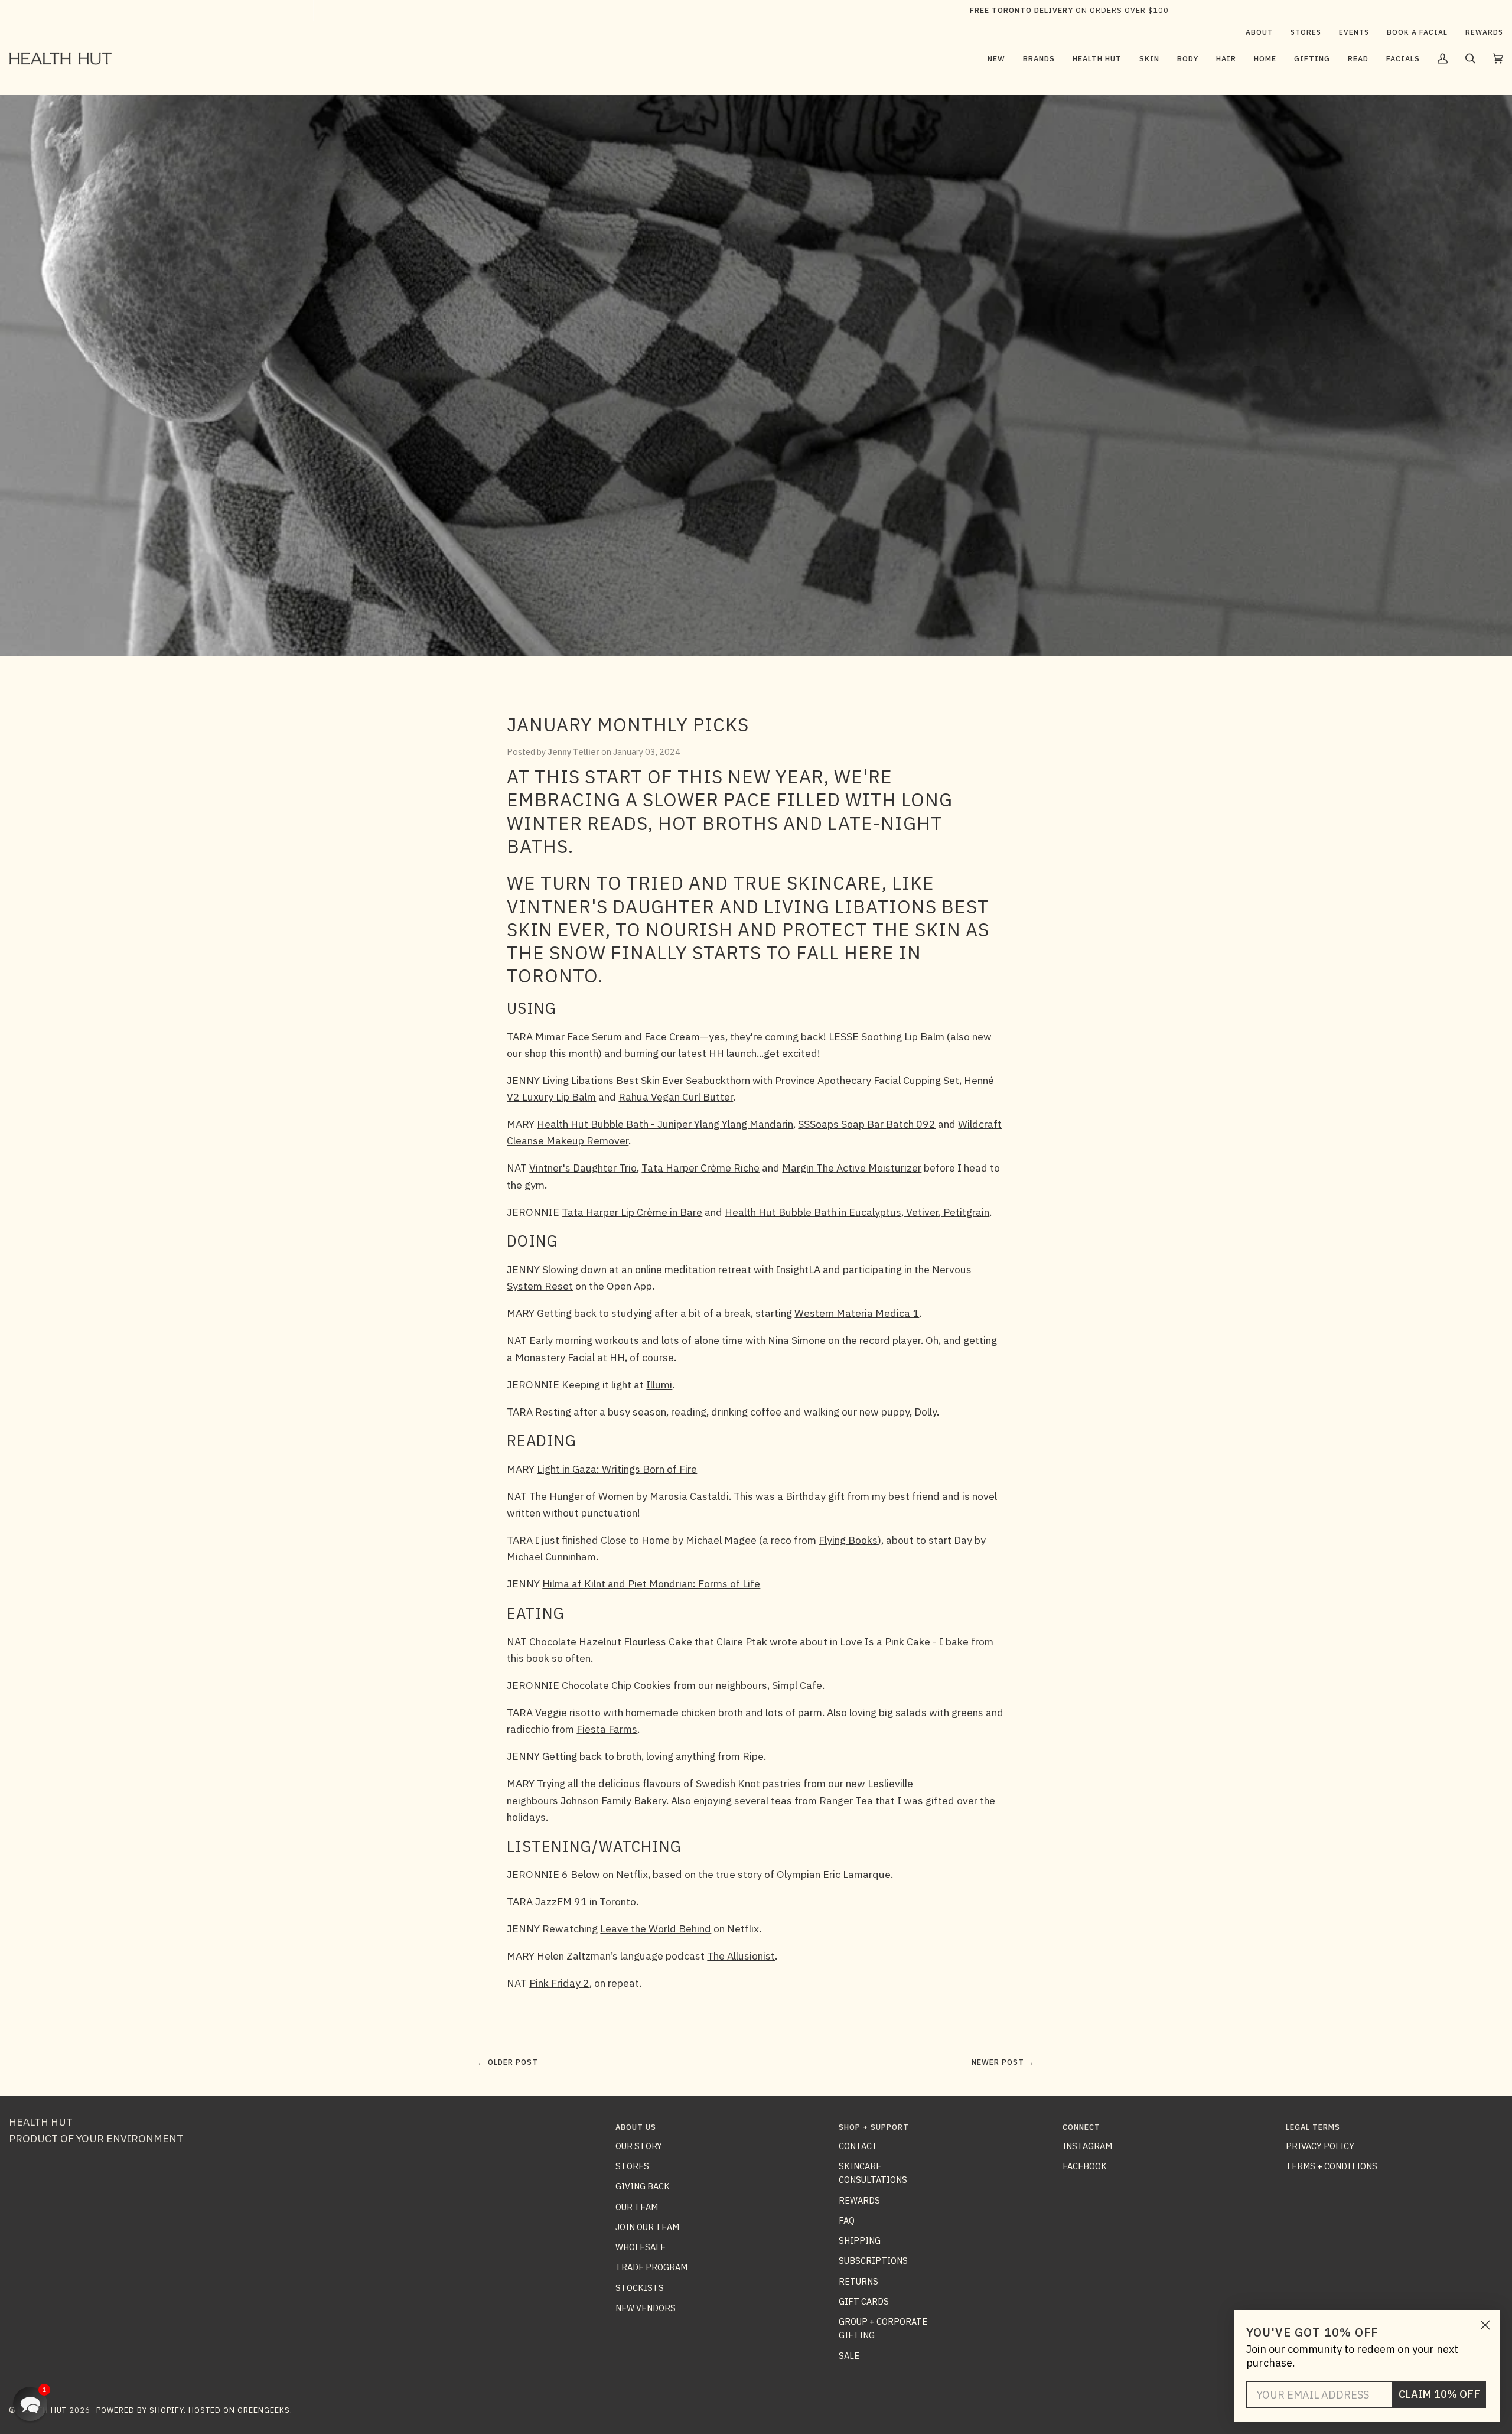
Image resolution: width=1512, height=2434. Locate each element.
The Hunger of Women (581, 1496)
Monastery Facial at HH (570, 1357)
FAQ (847, 2220)
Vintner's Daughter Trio (583, 1168)
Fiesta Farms (607, 1729)
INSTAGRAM (1087, 2146)
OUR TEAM (637, 2207)
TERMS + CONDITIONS (1332, 2166)
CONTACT (858, 2146)
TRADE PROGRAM (651, 2267)
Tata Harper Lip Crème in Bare (632, 1212)
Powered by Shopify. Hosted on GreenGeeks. (194, 2410)
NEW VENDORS (646, 2308)
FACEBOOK (1085, 2166)
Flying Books (848, 1540)
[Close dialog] (1485, 2325)
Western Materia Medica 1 (857, 1313)
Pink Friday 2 (559, 1983)
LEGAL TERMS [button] (1313, 2127)
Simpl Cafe (797, 1685)
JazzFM (553, 1901)
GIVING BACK (643, 2186)
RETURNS (858, 2281)
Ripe (753, 1756)
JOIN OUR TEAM (647, 2227)
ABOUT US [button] (636, 2127)
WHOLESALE (641, 2247)
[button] (1039, 58)
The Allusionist (741, 1956)
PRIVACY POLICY (1320, 2146)
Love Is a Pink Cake (885, 1641)
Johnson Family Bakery (613, 1800)
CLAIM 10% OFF (1439, 2394)
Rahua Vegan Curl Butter (676, 1097)
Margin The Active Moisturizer (852, 1168)
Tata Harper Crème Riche (700, 1168)
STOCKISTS (640, 2288)
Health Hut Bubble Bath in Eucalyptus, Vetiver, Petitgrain (857, 1212)
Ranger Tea (846, 1800)
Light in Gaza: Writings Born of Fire (617, 1469)
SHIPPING (860, 2241)
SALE (849, 2356)
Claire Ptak (742, 1641)
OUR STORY (639, 2146)
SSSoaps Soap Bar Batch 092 (867, 1124)
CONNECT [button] (1081, 2127)
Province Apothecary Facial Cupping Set (867, 1080)
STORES (632, 2166)
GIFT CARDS (864, 2301)
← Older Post (508, 2062)
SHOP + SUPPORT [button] (874, 2127)
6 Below (581, 1874)
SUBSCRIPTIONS (873, 2261)
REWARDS (859, 2200)
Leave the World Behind (656, 1929)
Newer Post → (1003, 2062)
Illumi (659, 1384)
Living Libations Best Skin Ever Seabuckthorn (646, 1080)
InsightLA (798, 1269)
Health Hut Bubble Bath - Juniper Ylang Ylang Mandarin (665, 1124)
